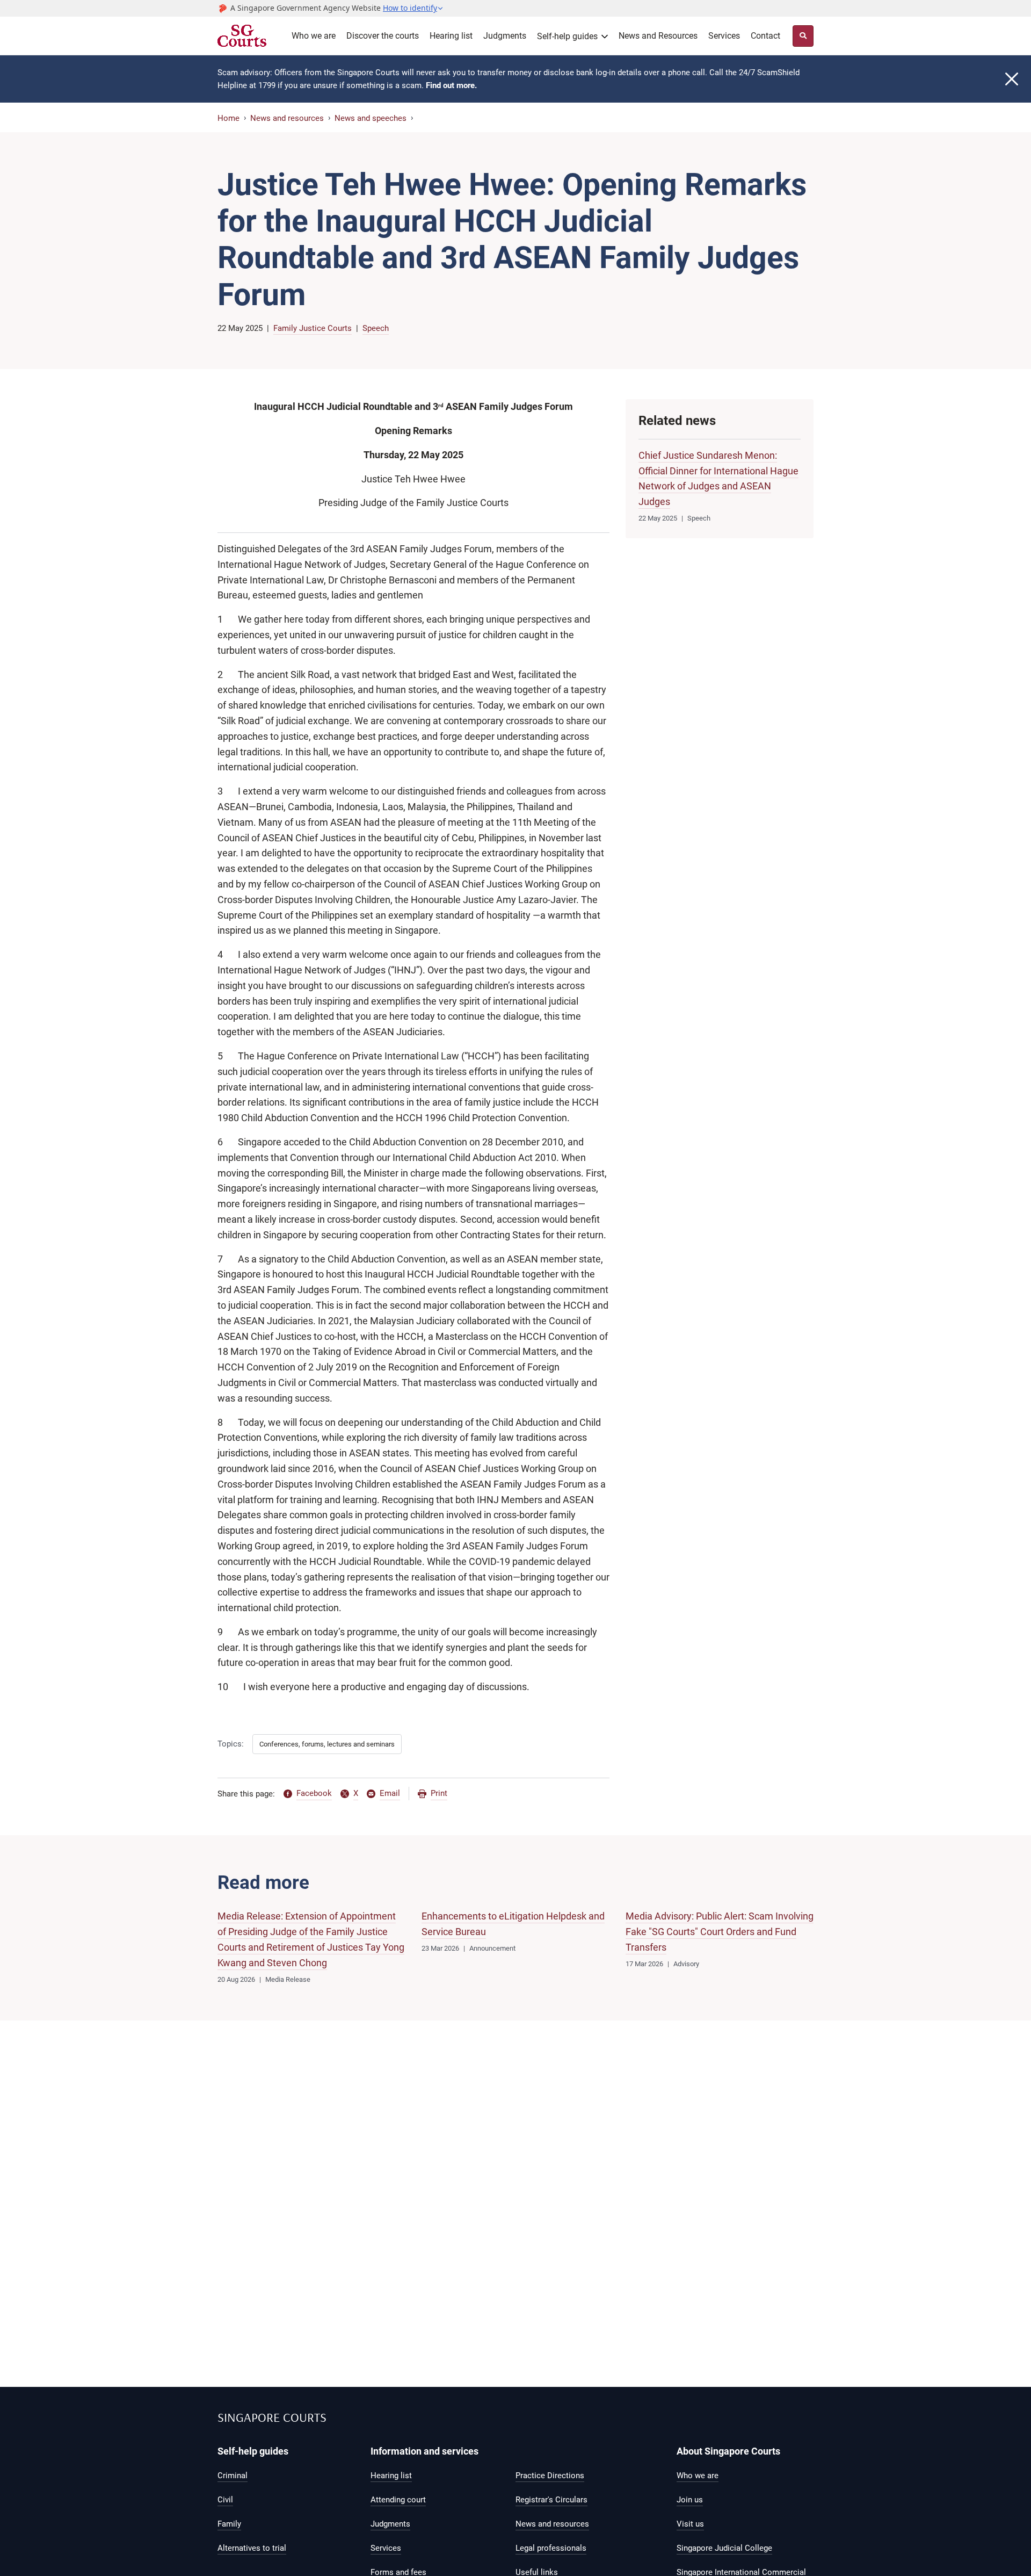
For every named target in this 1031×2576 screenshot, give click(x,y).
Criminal (233, 2476)
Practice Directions (550, 2476)
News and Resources (658, 36)
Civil (225, 2500)
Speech (376, 328)
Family (229, 2524)
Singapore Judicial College (724, 2548)
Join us (690, 2500)
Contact (765, 36)
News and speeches (371, 118)
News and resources (287, 118)
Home (228, 118)
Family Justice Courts (313, 328)
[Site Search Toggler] (803, 36)
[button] (413, 8)
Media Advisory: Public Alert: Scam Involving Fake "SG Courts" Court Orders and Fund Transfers (720, 1932)
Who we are (314, 36)
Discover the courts (383, 36)
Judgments (505, 36)
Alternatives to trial (252, 2548)
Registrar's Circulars (551, 2500)
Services (724, 36)
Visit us (690, 2524)
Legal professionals (551, 2548)
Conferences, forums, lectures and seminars (327, 1744)
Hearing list (451, 36)
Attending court (398, 2500)
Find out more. (451, 85)
